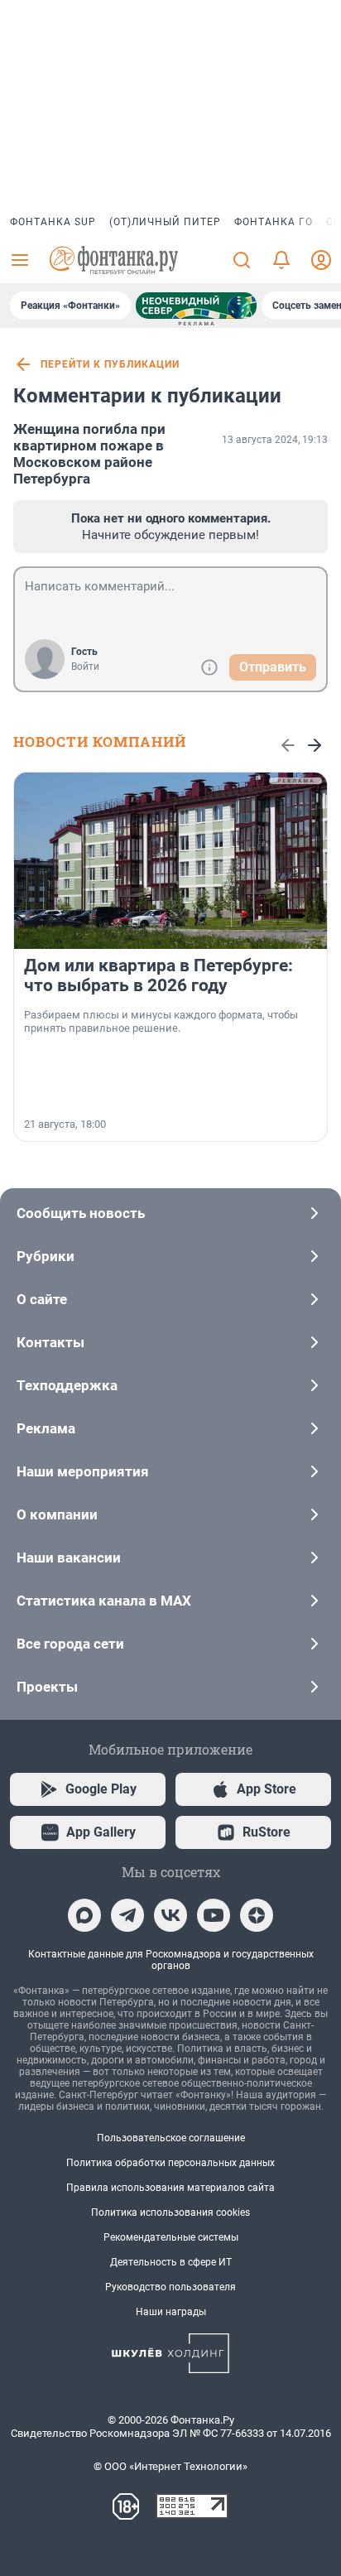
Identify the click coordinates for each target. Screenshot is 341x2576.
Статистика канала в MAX (104, 1601)
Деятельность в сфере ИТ (171, 2262)
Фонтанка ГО (274, 222)
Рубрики (46, 1256)
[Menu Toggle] (20, 260)
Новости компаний (100, 742)
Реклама (46, 1428)
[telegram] (127, 1915)
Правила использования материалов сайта (170, 2188)
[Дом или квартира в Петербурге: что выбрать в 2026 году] (170, 861)
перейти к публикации (110, 364)
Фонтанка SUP (53, 222)
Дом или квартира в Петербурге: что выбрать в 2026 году (158, 975)
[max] (84, 1915)
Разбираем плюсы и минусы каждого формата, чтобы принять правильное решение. (161, 1021)
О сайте (42, 1299)
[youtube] (214, 1915)
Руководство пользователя (170, 2287)
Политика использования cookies (170, 2212)
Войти (85, 667)
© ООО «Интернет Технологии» (170, 2466)
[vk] (170, 1915)
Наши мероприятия (83, 1471)
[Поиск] (242, 260)
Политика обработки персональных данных (170, 2163)
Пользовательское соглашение (171, 2138)
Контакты (50, 1342)
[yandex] (257, 1915)
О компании (57, 1514)
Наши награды (171, 2312)
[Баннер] (196, 306)
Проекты (47, 1687)
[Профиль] (321, 260)
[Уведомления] (281, 260)
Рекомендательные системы (171, 2237)
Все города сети (70, 1644)
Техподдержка (67, 1385)
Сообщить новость (81, 1213)
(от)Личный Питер (165, 222)
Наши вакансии (69, 1558)
